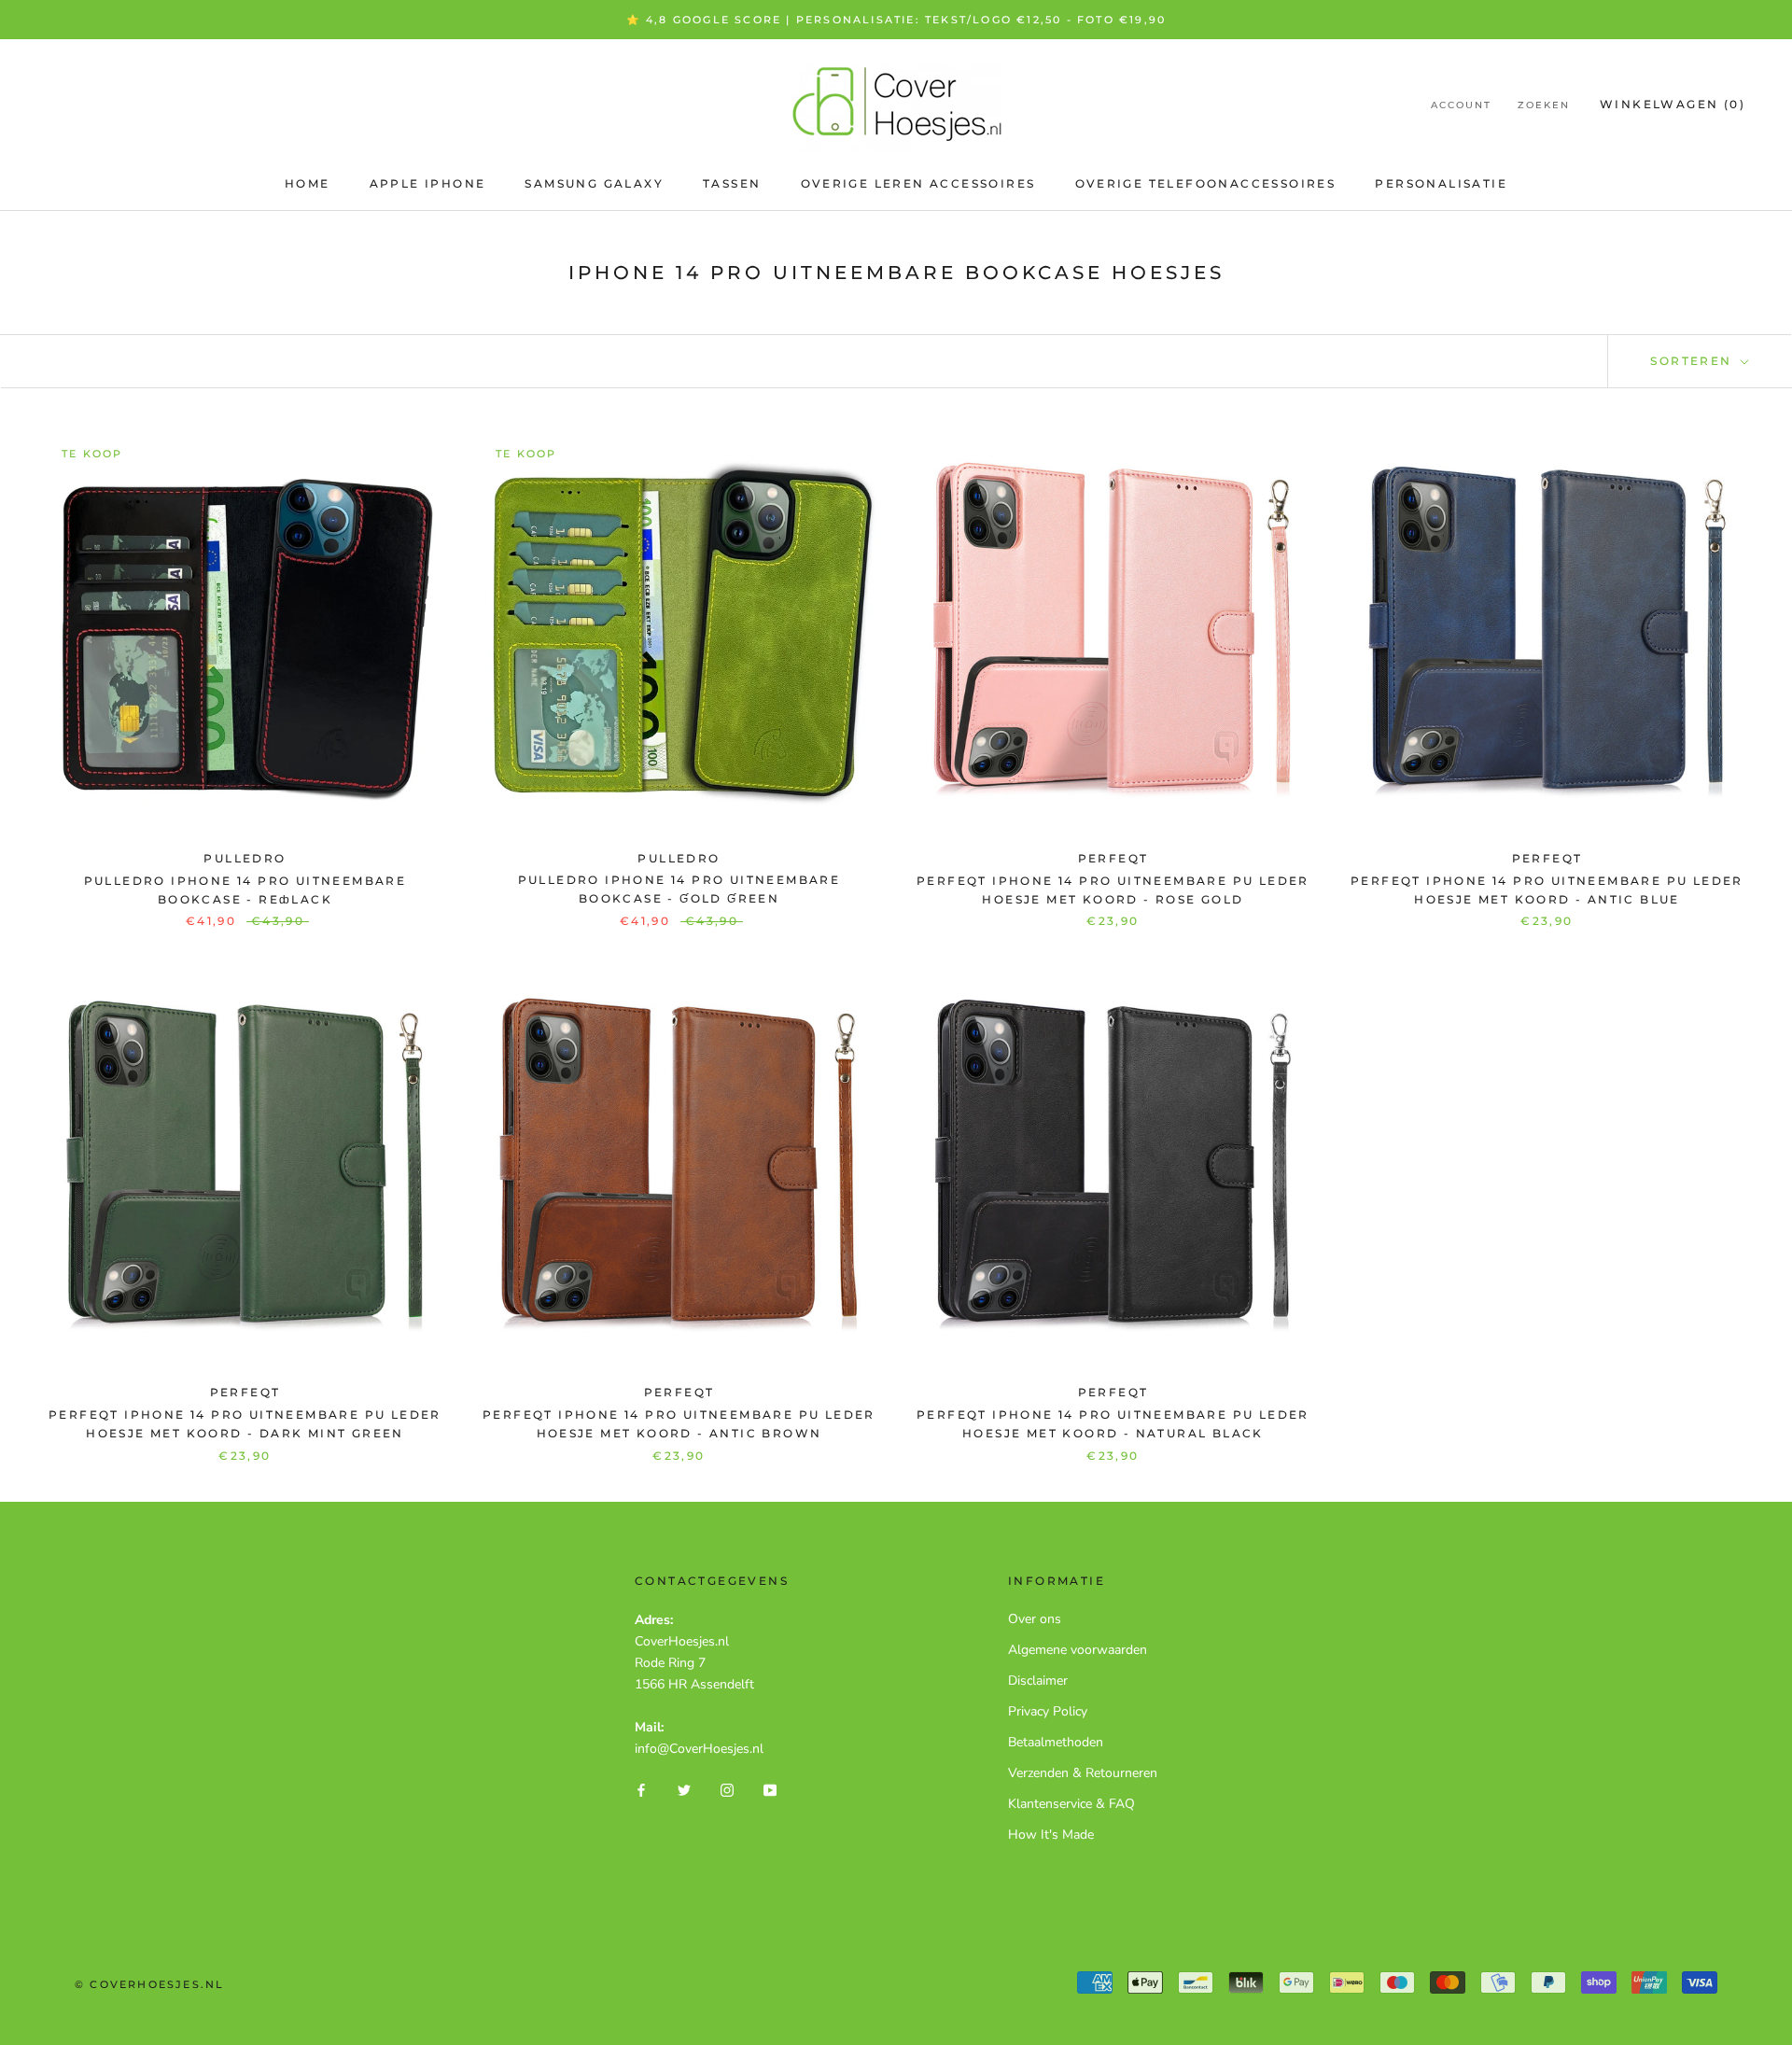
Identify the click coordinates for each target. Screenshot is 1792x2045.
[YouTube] (770, 1789)
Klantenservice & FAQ (1071, 1804)
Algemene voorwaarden (1078, 1650)
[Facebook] (641, 1789)
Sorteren (1694, 361)
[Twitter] (684, 1789)
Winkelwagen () (1673, 104)
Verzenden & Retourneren (1083, 1773)
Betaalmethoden (1056, 1742)
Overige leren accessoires (918, 183)
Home (308, 183)
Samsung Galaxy (594, 183)
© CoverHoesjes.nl (149, 1984)
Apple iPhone (428, 183)
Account (1461, 105)
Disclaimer (1038, 1681)
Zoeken (1544, 105)
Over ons (1035, 1619)
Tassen (732, 183)
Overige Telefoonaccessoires (1206, 183)
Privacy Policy (1048, 1711)
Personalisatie (1441, 183)
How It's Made (1051, 1835)
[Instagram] (727, 1789)
